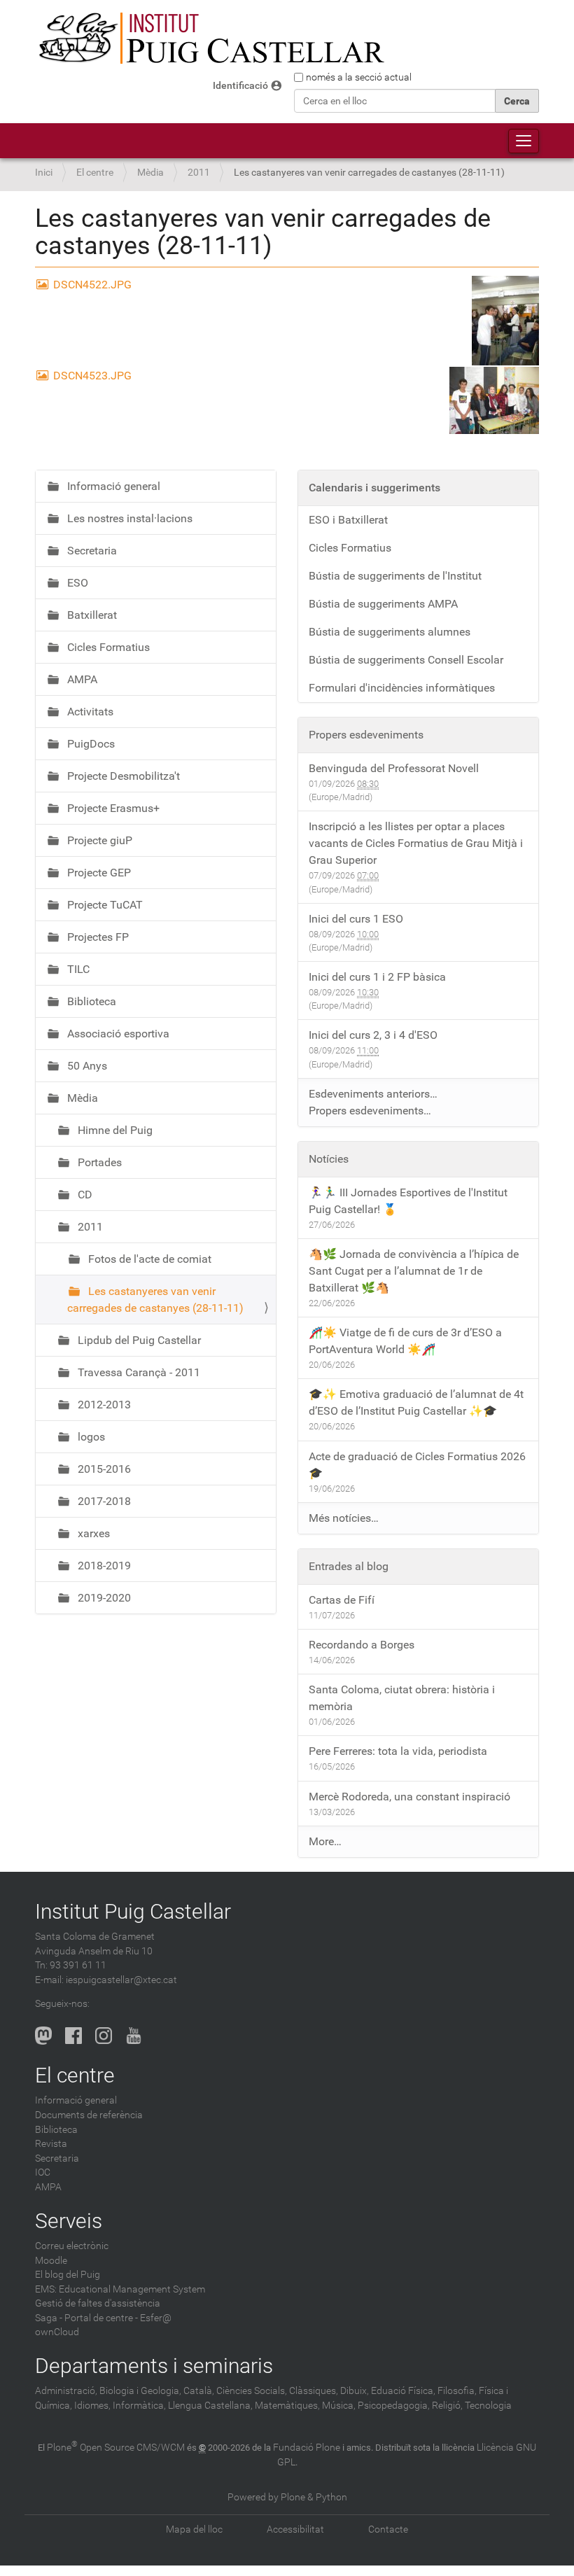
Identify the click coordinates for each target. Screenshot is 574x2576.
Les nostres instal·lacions (128, 518)
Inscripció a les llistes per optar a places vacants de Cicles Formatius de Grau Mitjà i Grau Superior (416, 843)
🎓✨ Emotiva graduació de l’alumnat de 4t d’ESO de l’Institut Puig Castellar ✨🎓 (416, 1402)
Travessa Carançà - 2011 (138, 1372)
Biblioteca (90, 1001)
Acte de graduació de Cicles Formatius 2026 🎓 (417, 1465)
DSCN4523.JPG (92, 376)
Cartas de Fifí (342, 1600)
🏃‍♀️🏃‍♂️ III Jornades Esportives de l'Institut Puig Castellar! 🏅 (408, 1201)
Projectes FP (97, 937)
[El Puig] (210, 38)
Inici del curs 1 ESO (356, 919)
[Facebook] (73, 2036)
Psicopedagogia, (394, 2406)
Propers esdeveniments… (370, 1111)
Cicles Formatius (107, 647)
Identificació (240, 86)
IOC (43, 2172)
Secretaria (91, 551)
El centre (95, 173)
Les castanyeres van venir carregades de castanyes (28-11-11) (155, 1300)
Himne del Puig (114, 1130)
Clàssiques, (314, 2391)
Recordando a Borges (362, 1645)
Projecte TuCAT (104, 905)
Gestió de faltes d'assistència (98, 2303)
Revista (51, 2144)
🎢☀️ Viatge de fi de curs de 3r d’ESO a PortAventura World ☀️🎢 (405, 1341)
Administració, (66, 2391)
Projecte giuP (98, 840)
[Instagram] (104, 2036)
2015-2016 (103, 1469)
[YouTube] (134, 2036)
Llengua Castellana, (210, 2406)
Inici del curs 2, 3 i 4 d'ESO (373, 1035)
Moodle (51, 2261)
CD (84, 1195)
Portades (98, 1162)
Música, (339, 2406)
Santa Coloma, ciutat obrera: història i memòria (402, 1698)
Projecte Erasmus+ (112, 808)
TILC (77, 969)
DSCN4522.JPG (92, 285)
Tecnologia (488, 2406)
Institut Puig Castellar (133, 1911)
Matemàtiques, (287, 2406)
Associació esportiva (117, 1034)
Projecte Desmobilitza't (122, 776)
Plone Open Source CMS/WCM (116, 2448)
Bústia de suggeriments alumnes (390, 632)
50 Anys (86, 1066)
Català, (199, 2391)
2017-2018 (103, 1501)
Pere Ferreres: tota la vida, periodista (398, 1751)
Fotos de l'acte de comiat (148, 1259)
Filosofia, (457, 2391)
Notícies (329, 1159)
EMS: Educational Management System (120, 2289)
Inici (44, 173)
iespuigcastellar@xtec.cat (121, 1980)
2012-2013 (103, 1405)
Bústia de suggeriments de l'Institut (395, 576)
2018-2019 (103, 1566)
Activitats (89, 712)
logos (90, 1437)
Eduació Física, (403, 2391)
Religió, (447, 2406)
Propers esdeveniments (366, 735)
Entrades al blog (349, 1566)
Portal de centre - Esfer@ (118, 2318)
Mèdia (150, 173)
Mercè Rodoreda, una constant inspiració (409, 1797)
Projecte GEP (98, 873)
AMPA (81, 679)
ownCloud (57, 2332)
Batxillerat (91, 615)
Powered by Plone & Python (287, 2497)
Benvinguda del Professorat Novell (394, 768)
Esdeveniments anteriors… (373, 1094)
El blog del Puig (68, 2275)
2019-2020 (103, 1598)
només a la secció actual (359, 77)
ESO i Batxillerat (348, 520)
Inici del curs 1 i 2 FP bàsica (377, 977)
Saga (46, 2318)
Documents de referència (89, 2115)
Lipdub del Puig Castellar (138, 1340)
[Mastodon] (43, 2036)
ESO (76, 583)
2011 (199, 173)
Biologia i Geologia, (140, 2391)
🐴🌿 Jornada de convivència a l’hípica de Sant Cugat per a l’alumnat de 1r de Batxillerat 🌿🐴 (414, 1271)
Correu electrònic (72, 2246)
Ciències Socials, (252, 2391)
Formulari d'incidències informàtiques (402, 688)
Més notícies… (344, 1518)
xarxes (92, 1533)
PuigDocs (90, 744)
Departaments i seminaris (154, 2366)
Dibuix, (355, 2391)
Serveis (69, 2221)
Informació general (112, 486)
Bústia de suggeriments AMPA (383, 604)
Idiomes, (92, 2406)
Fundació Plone (307, 2448)
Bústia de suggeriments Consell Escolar (406, 660)
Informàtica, (139, 2406)
